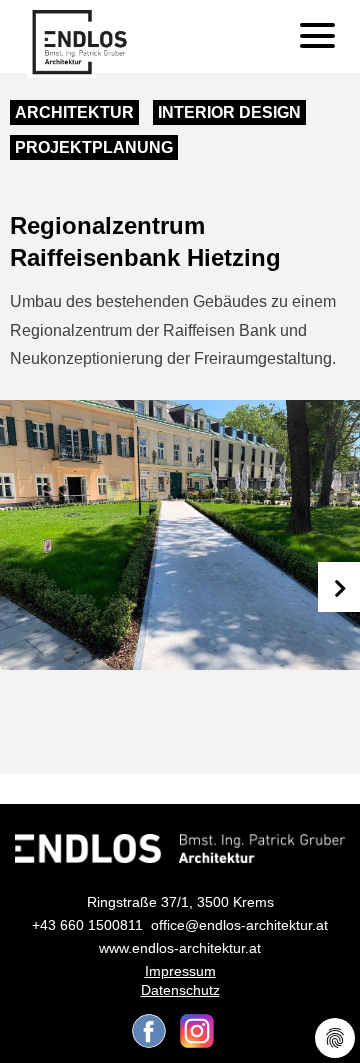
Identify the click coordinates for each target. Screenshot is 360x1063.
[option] (180, 535)
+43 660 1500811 (87, 925)
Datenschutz (180, 990)
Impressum (180, 971)
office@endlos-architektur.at (239, 925)
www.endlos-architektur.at (180, 948)
